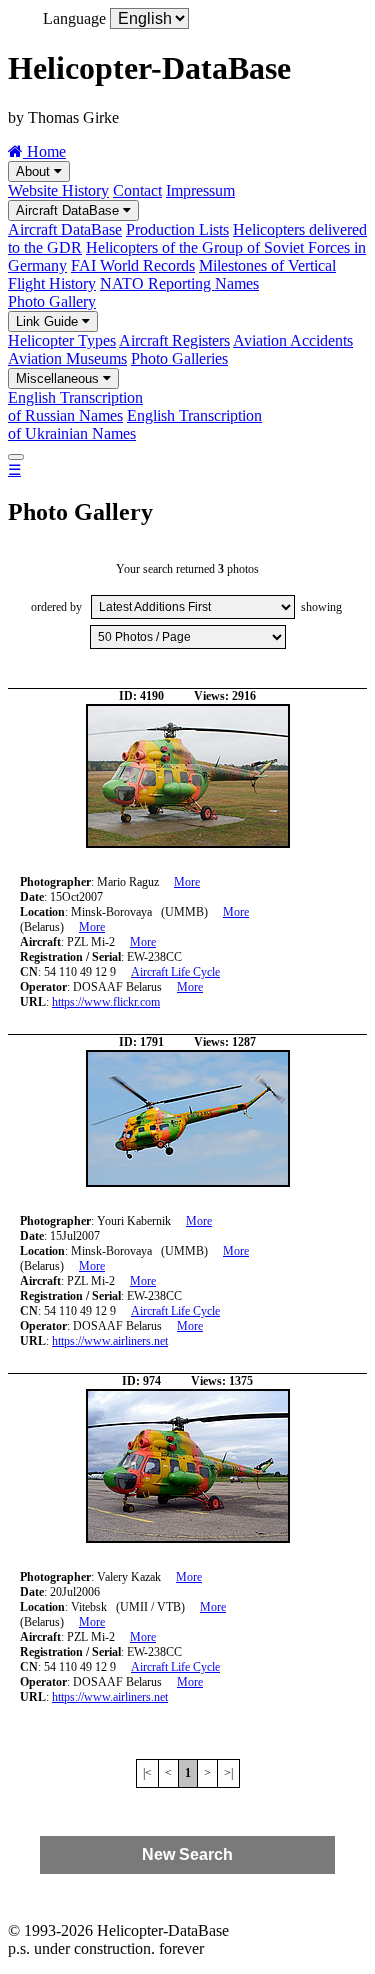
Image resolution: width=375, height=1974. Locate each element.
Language (74, 18)
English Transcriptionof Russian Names (75, 406)
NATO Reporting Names (179, 283)
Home (44, 151)
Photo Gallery (52, 301)
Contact (137, 190)
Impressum (200, 190)
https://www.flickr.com (106, 1002)
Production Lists (177, 229)
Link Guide (49, 321)
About (35, 171)
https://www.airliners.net (110, 1341)
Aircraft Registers (174, 340)
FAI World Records (133, 265)
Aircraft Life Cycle (175, 972)
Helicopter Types (62, 340)
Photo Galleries (179, 358)
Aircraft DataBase (69, 210)
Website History (58, 190)
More (187, 882)
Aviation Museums (67, 358)
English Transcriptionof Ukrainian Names (135, 424)
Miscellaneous (59, 378)
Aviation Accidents (293, 340)
